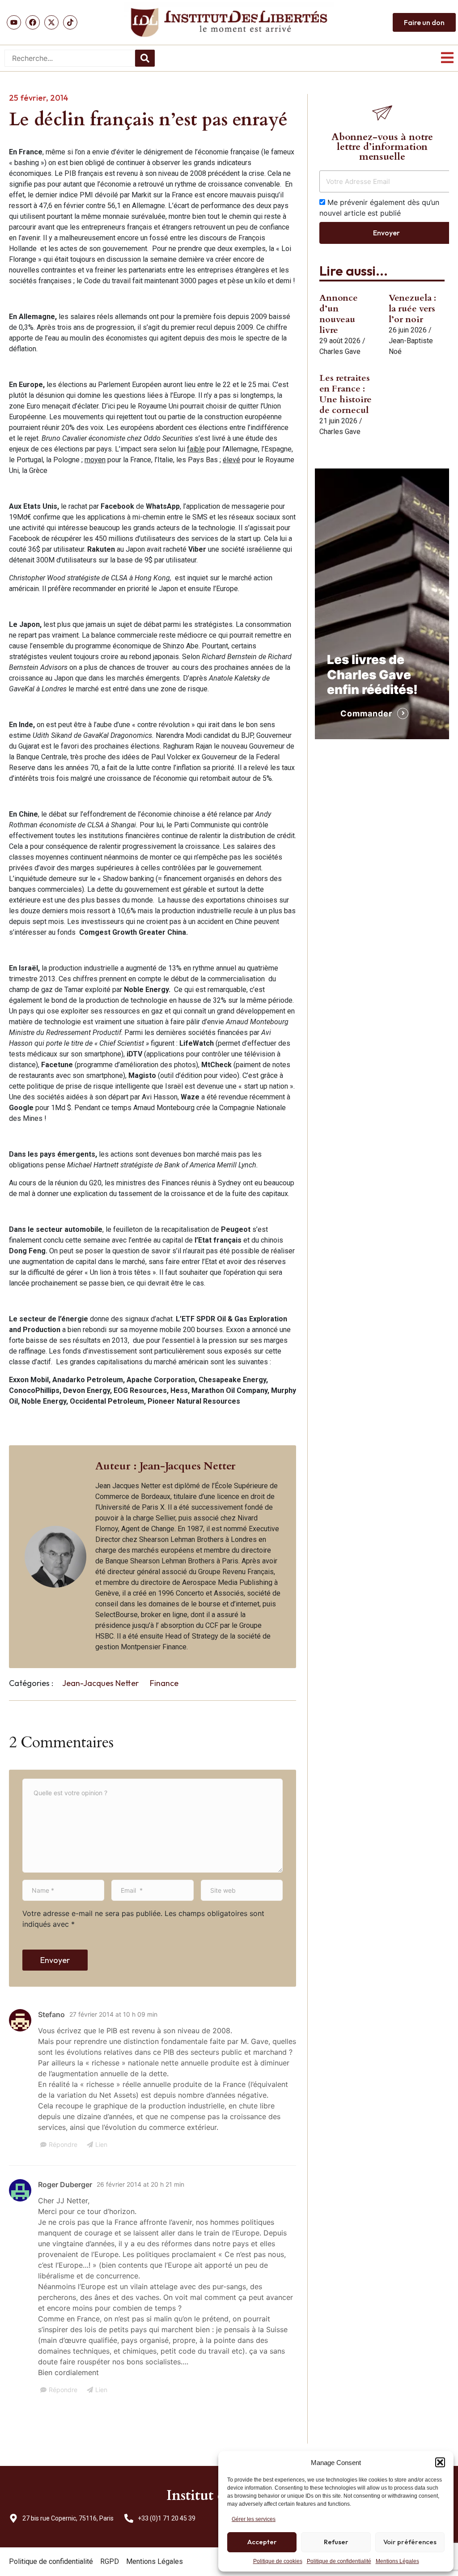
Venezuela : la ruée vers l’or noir (412, 309)
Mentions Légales (397, 2561)
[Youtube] (14, 22)
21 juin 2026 (338, 421)
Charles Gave (340, 351)
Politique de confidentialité (339, 2561)
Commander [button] (366, 713)
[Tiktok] (70, 22)
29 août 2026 (340, 341)
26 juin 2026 (408, 330)
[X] (51, 22)
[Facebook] (33, 22)
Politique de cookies (278, 2561)
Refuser (336, 2542)
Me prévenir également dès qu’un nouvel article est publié (379, 208)
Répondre (63, 2144)
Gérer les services (254, 2519)
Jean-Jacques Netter (100, 1683)
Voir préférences (410, 2542)
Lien (101, 2144)
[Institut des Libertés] (229, 22)
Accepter (262, 2542)
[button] (440, 2462)
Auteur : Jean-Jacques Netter (165, 1466)
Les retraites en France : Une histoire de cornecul (346, 394)
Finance (164, 1683)
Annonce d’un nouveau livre (339, 314)
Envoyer (55, 1960)
